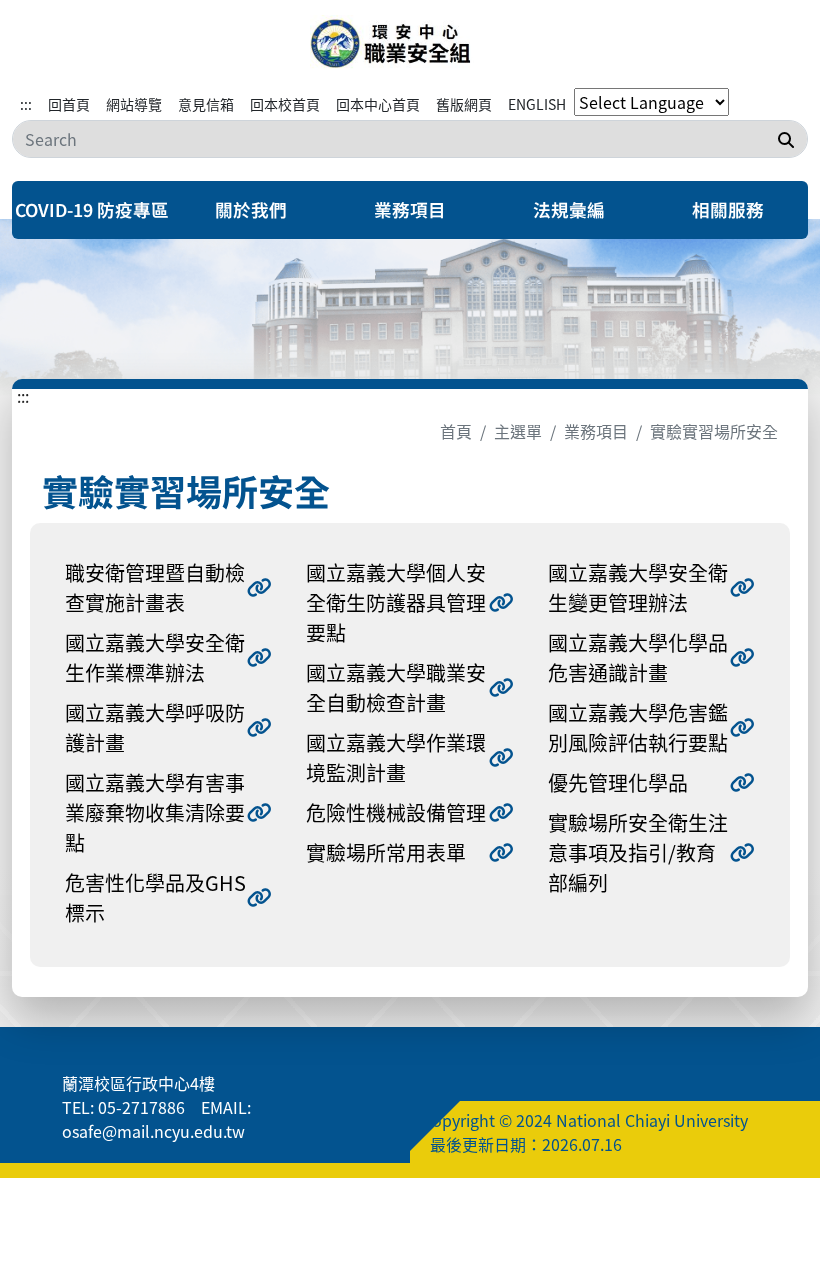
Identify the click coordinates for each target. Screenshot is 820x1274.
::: (26, 104)
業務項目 (410, 209)
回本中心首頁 (378, 104)
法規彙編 (569, 209)
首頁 (456, 431)
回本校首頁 (285, 104)
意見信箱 (206, 104)
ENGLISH (537, 104)
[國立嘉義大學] (410, 44)
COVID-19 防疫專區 (92, 209)
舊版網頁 (464, 104)
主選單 (518, 431)
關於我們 (251, 209)
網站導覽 (134, 104)
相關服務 (728, 209)
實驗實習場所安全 (714, 431)
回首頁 (69, 104)
